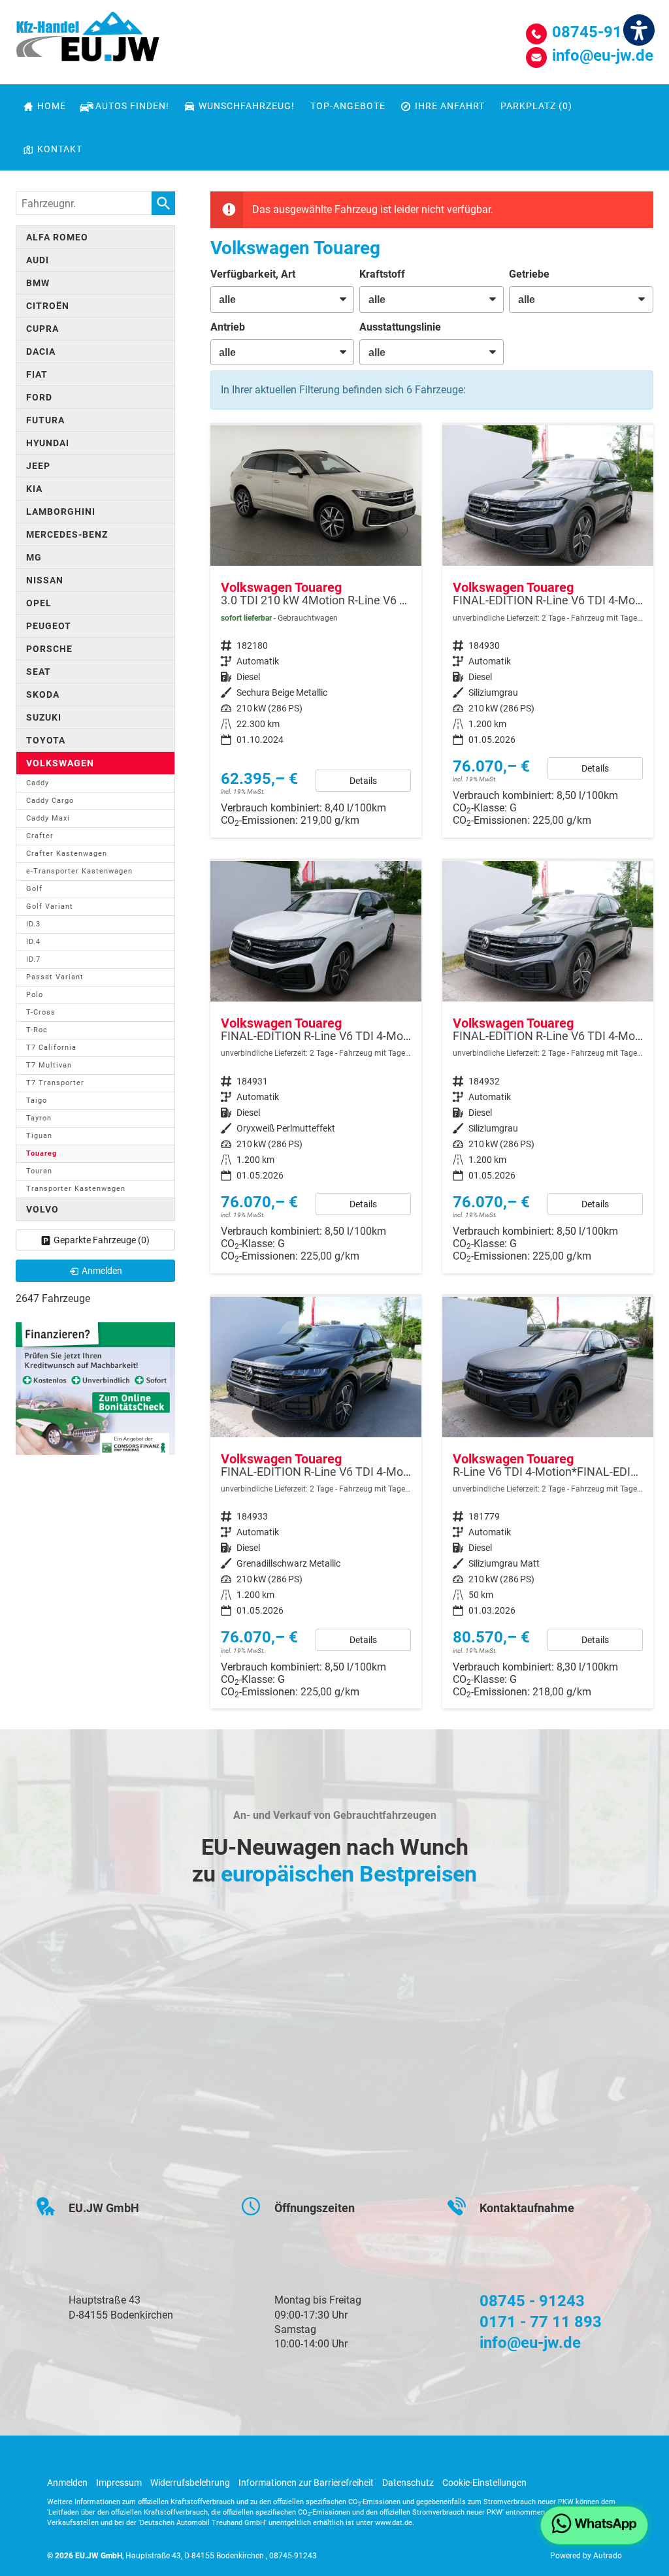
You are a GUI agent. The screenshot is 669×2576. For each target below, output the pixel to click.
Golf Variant (50, 906)
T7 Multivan (49, 1065)
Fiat (37, 374)
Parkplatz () (536, 106)
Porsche (49, 649)
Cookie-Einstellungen (484, 2483)
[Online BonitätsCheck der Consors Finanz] (95, 1388)
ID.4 (33, 942)
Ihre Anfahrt (450, 106)
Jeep (38, 466)
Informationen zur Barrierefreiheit (306, 2483)
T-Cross (41, 1012)
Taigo (37, 1101)
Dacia (41, 351)
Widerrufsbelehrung (190, 2483)
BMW (38, 283)
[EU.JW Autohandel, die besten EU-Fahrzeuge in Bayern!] (88, 41)
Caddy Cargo (50, 801)
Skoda (43, 694)
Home (52, 106)
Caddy (38, 783)
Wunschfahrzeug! (247, 106)
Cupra (42, 329)
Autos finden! (132, 106)
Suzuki (44, 717)
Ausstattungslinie (400, 327)
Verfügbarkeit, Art (253, 274)
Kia (34, 489)
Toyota (46, 740)
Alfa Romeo (57, 237)
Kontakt (60, 149)
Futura (45, 420)
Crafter (40, 836)
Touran (39, 1171)
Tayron (39, 1118)
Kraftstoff (382, 274)
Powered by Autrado (586, 2556)
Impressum (119, 2483)
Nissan (45, 580)
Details (363, 781)
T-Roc (37, 1030)
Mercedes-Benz (67, 534)
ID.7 (33, 959)
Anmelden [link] (102, 1271)
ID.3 (33, 924)
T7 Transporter (55, 1083)
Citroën (48, 306)
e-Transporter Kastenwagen (79, 871)
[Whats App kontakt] (594, 2525)
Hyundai (48, 443)
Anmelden (67, 2483)
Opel (39, 603)
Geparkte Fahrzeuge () (102, 1240)
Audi (38, 260)
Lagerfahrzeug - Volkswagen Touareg (548, 1503)
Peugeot (49, 626)
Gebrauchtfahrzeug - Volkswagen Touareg (316, 631)
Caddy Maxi (48, 818)
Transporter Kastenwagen (76, 1189)
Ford (39, 397)
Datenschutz (408, 2483)
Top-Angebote (348, 106)
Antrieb (228, 327)
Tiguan (39, 1136)
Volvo (42, 1209)
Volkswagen (60, 763)
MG (34, 557)
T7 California (51, 1048)
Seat (39, 672)
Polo (35, 995)
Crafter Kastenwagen (67, 854)
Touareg (41, 1153)
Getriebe (529, 274)
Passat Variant (55, 977)
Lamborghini (61, 512)
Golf (34, 889)
